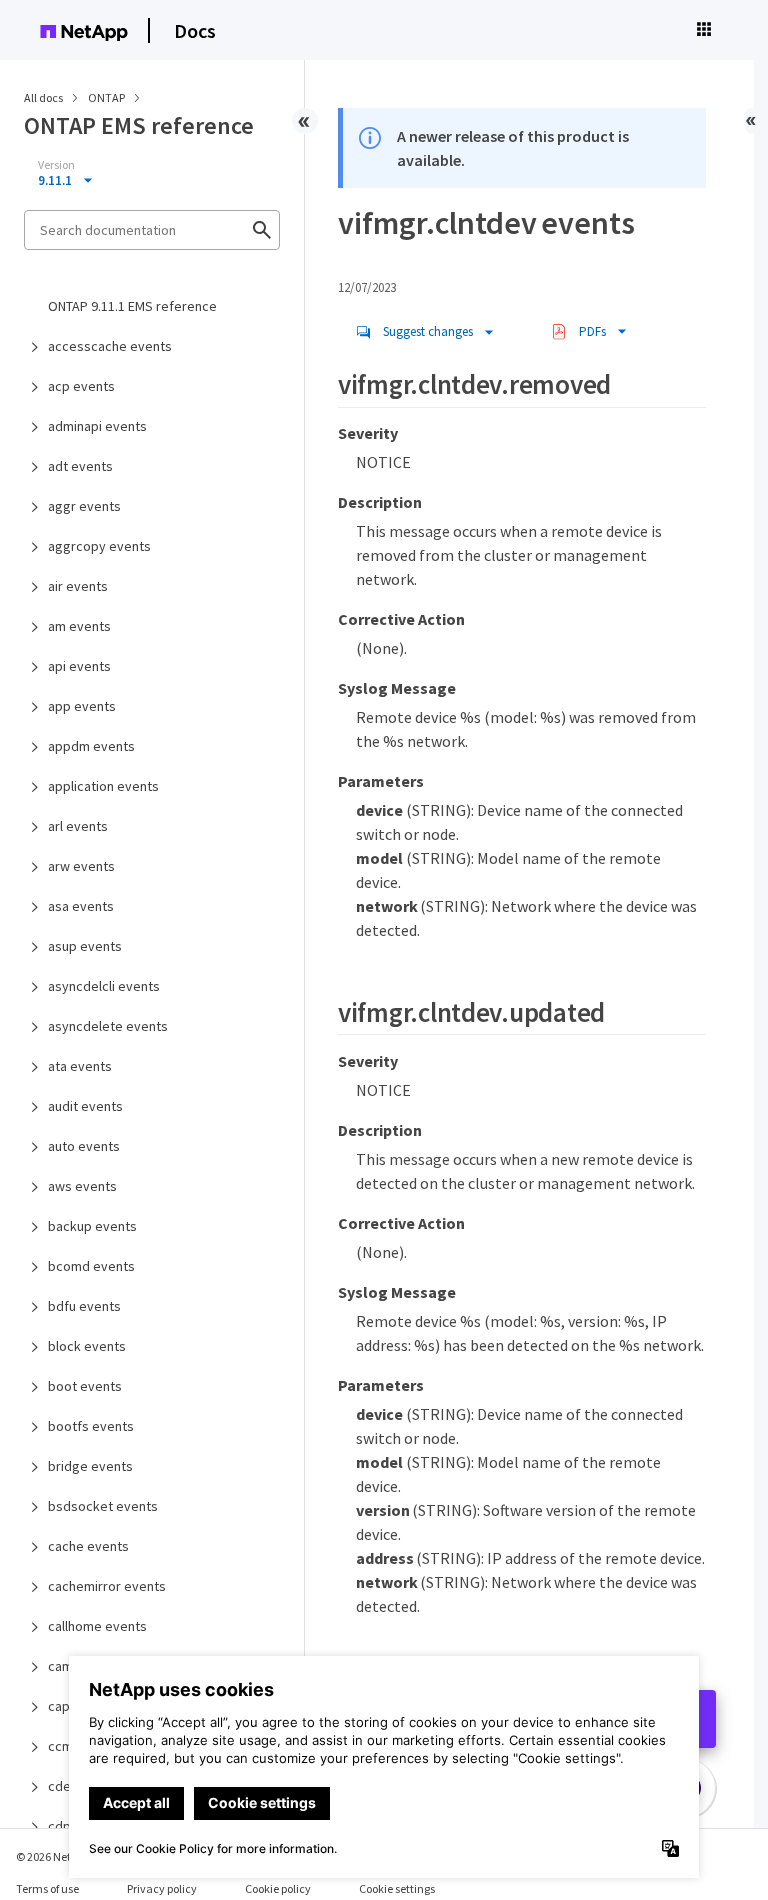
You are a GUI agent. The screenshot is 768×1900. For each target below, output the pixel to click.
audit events (85, 1106)
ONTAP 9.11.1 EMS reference (132, 306)
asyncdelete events (108, 1026)
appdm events (91, 746)
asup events (85, 946)
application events (103, 786)
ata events (80, 1066)
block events (87, 1346)
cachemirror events (107, 1586)
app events (82, 706)
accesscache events (110, 346)
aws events (82, 1186)
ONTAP (107, 97)
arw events (81, 866)
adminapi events (97, 426)
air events (78, 586)
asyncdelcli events (104, 986)
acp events (81, 386)
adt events (80, 466)
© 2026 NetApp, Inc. (65, 1856)
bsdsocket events (103, 1506)
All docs (43, 97)
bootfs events (91, 1426)
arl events (78, 826)
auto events (84, 1146)
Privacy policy (162, 1888)
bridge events (90, 1466)
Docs (195, 30)
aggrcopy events (99, 546)
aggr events (84, 506)
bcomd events (91, 1266)
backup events (92, 1226)
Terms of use (47, 1888)
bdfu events (84, 1306)
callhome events (97, 1626)
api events (79, 666)
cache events (88, 1546)
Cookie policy (278, 1888)
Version (56, 165)
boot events (85, 1386)
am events (79, 626)
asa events (81, 906)
